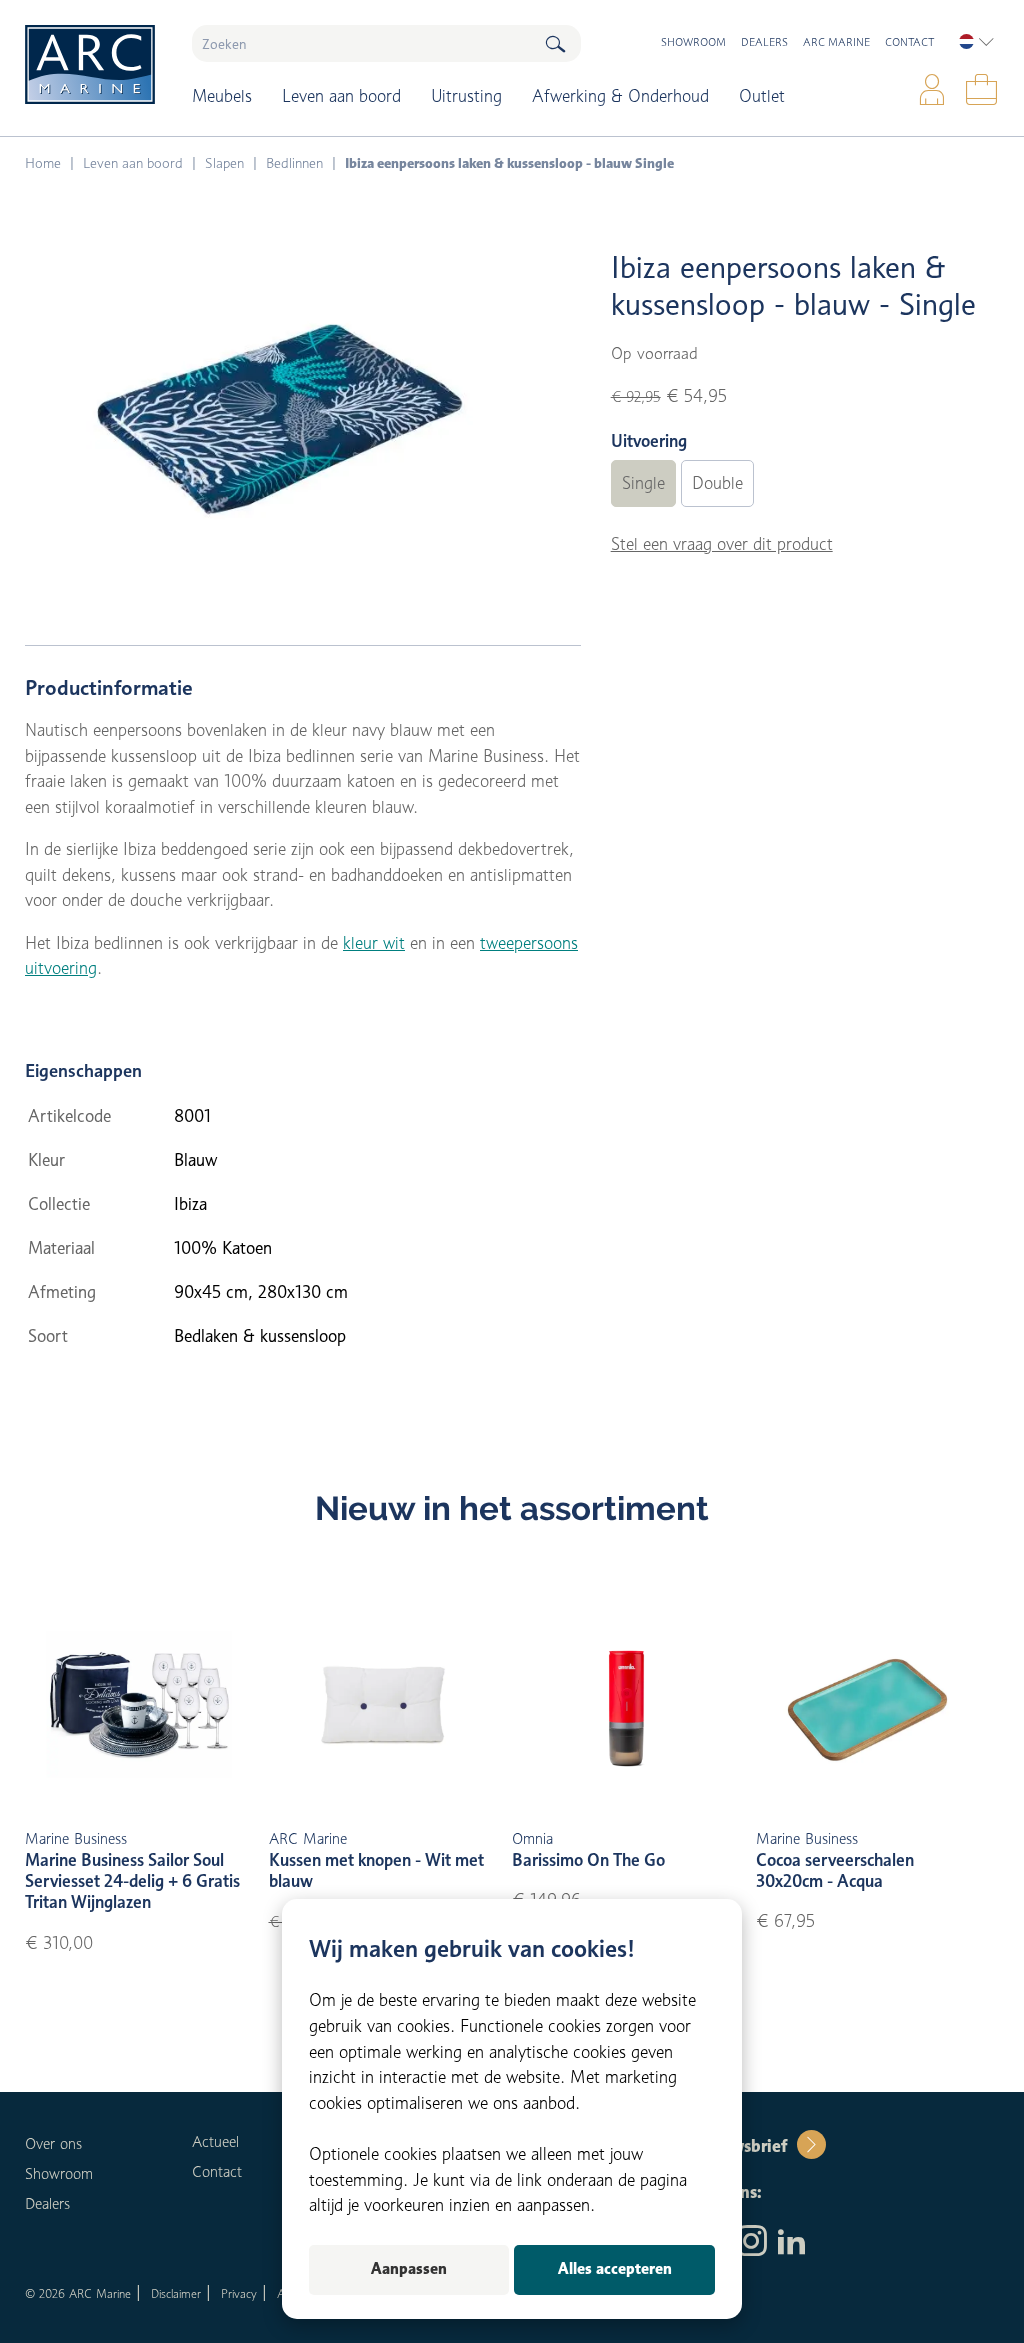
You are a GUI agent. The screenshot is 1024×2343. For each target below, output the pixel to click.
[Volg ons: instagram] (751, 2243)
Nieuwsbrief (740, 2146)
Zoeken (555, 43)
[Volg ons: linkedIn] (791, 2243)
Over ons (53, 2144)
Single (643, 483)
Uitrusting (466, 96)
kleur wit (374, 943)
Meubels (222, 96)
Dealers (764, 42)
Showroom (693, 42)
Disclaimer (176, 2293)
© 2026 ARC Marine (78, 2293)
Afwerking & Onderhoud (620, 96)
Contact (909, 42)
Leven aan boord (341, 96)
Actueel (215, 2142)
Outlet (762, 96)
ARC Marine (836, 42)
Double (717, 483)
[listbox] (976, 42)
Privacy (239, 2293)
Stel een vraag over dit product (722, 544)
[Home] (93, 64)
